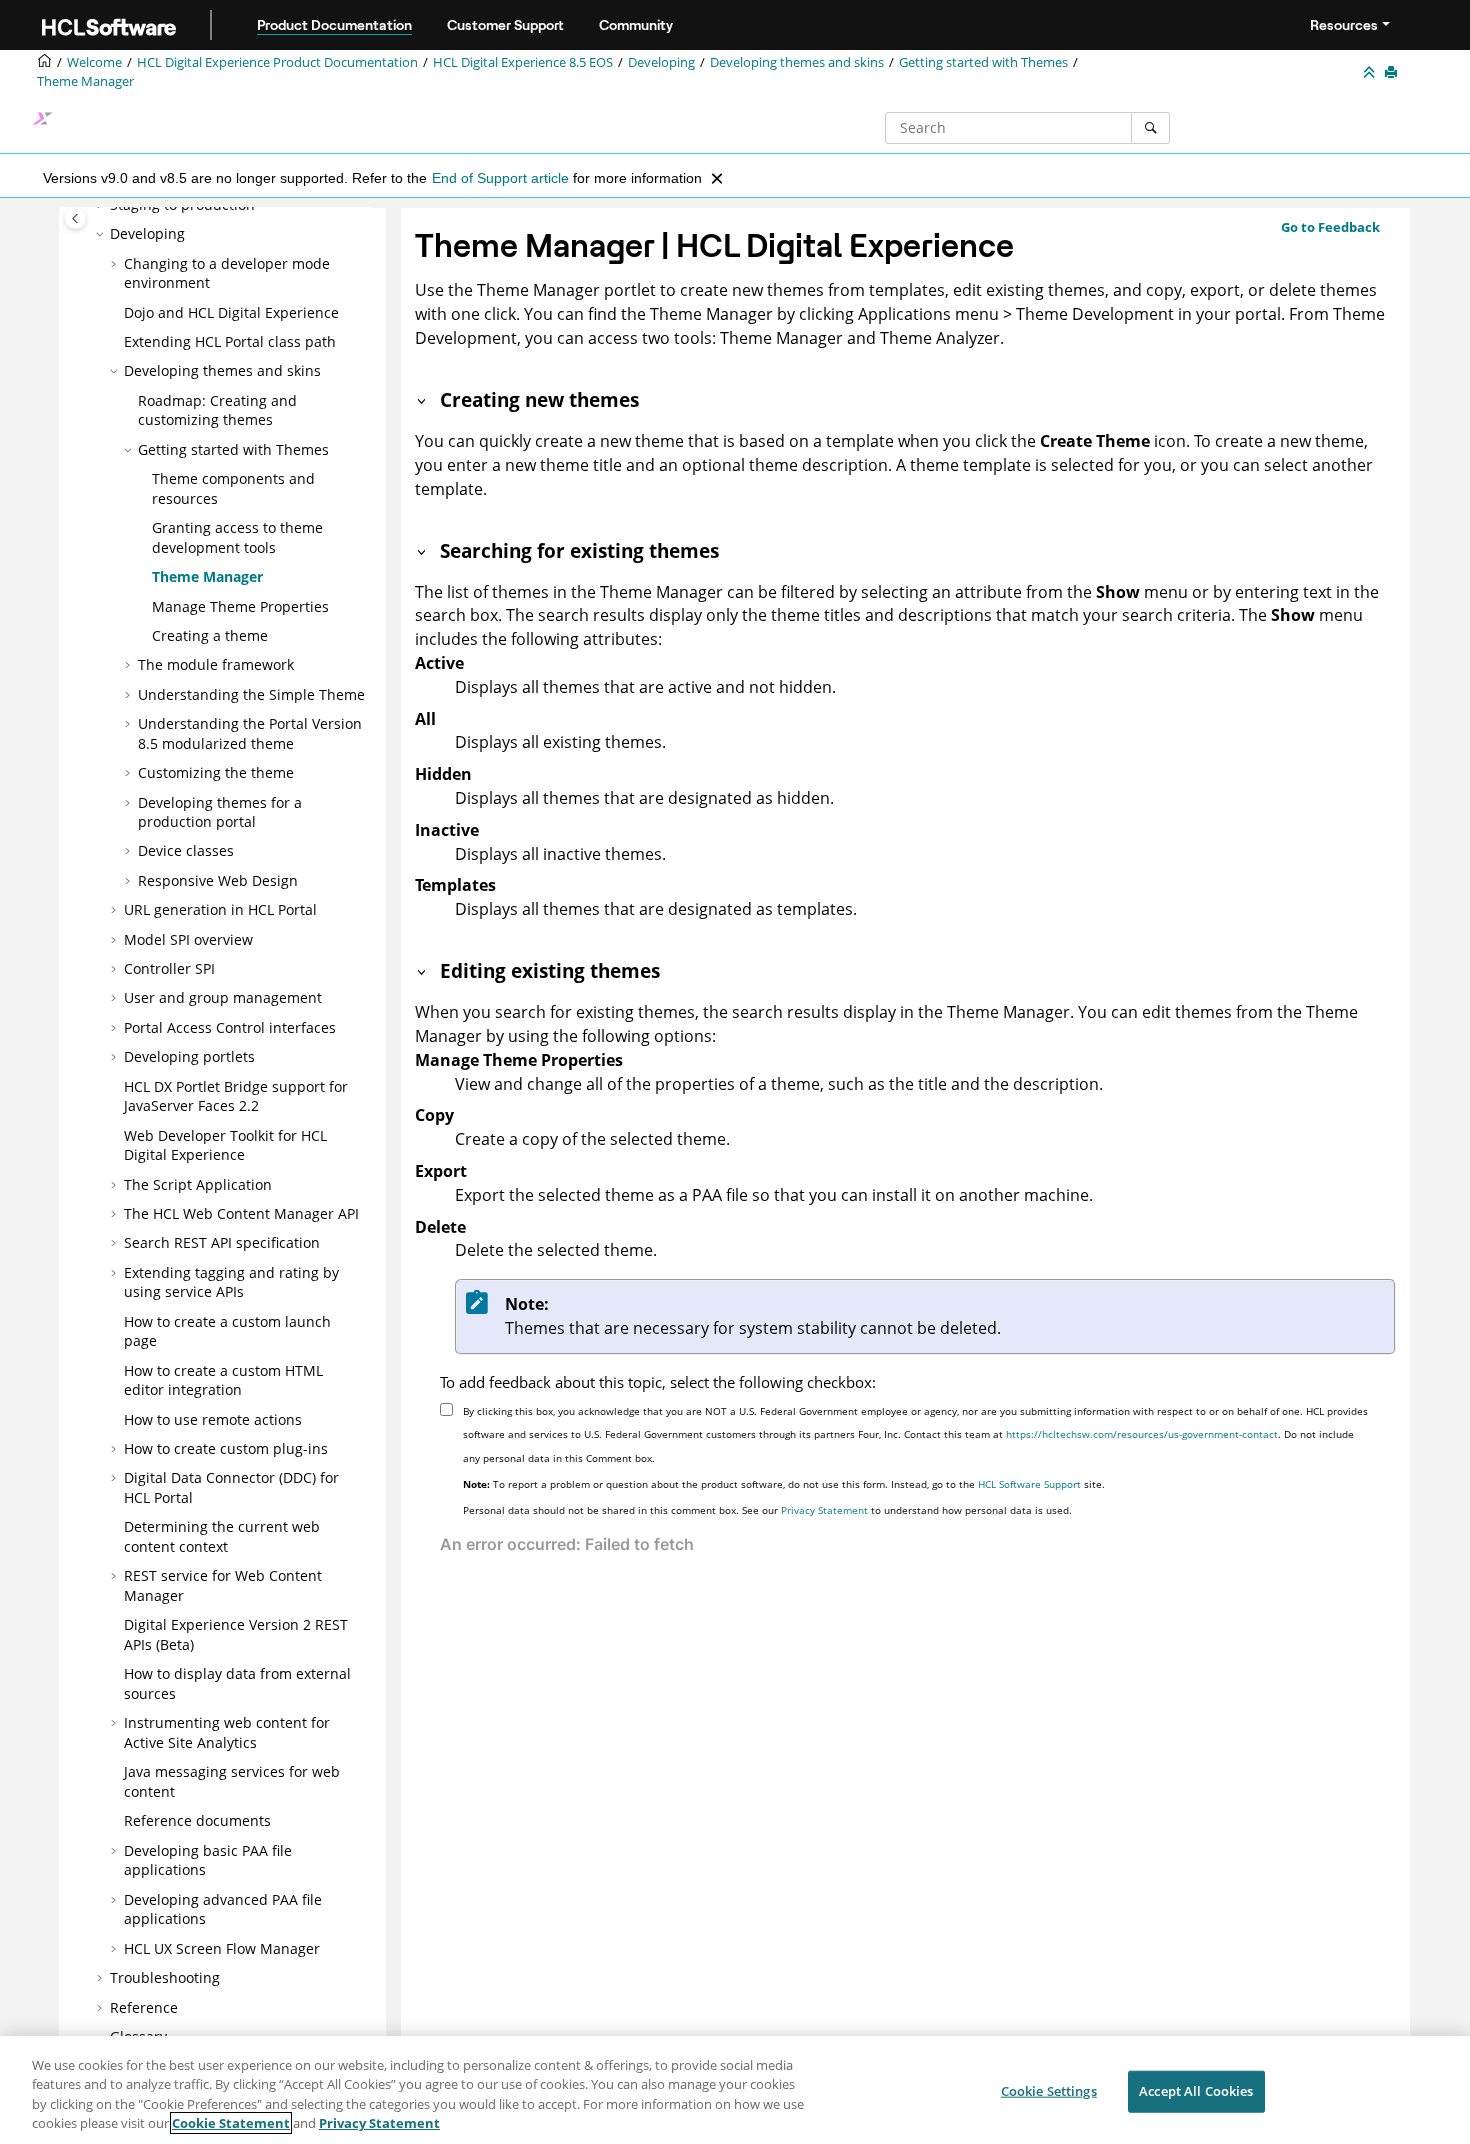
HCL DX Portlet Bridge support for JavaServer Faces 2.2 (236, 1096)
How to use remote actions (213, 1419)
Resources (1344, 25)
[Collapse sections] (1371, 73)
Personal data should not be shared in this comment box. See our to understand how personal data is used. (767, 1510)
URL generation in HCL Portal (220, 909)
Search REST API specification (222, 1242)
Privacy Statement (824, 1510)
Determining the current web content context (222, 1536)
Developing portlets (189, 1056)
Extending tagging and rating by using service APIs (231, 1282)
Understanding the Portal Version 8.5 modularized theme (250, 733)
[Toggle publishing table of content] (75, 218)
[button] (102, 234)
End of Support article (500, 178)
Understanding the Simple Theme (251, 694)
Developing (661, 62)
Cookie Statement (231, 2123)
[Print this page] (1393, 73)
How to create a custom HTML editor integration (223, 1380)
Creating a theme (210, 635)
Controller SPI (169, 968)
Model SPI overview (188, 939)
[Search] (1150, 128)
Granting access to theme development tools (237, 537)
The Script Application (198, 1184)
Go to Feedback (1330, 227)
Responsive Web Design (218, 880)
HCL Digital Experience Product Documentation (277, 62)
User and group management (223, 997)
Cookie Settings (1049, 2091)
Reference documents (197, 1820)
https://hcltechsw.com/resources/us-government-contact (1142, 1434)
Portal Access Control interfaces (230, 1027)
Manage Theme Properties (240, 606)
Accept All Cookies (1196, 2091)
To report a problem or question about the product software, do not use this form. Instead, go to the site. (784, 1484)
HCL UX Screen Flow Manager (222, 1948)
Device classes (186, 850)
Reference (144, 2007)
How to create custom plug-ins (226, 1448)
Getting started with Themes (983, 62)
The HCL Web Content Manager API (241, 1213)
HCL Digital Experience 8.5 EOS (523, 62)
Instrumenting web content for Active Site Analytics (227, 1732)
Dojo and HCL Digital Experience (231, 312)
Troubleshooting (165, 1977)
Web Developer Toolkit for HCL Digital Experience (225, 1145)
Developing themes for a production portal (220, 812)
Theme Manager (85, 81)
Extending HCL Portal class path (230, 341)
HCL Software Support (1029, 1484)
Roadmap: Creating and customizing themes (217, 410)
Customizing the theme (216, 772)
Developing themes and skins (797, 62)
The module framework (216, 664)
